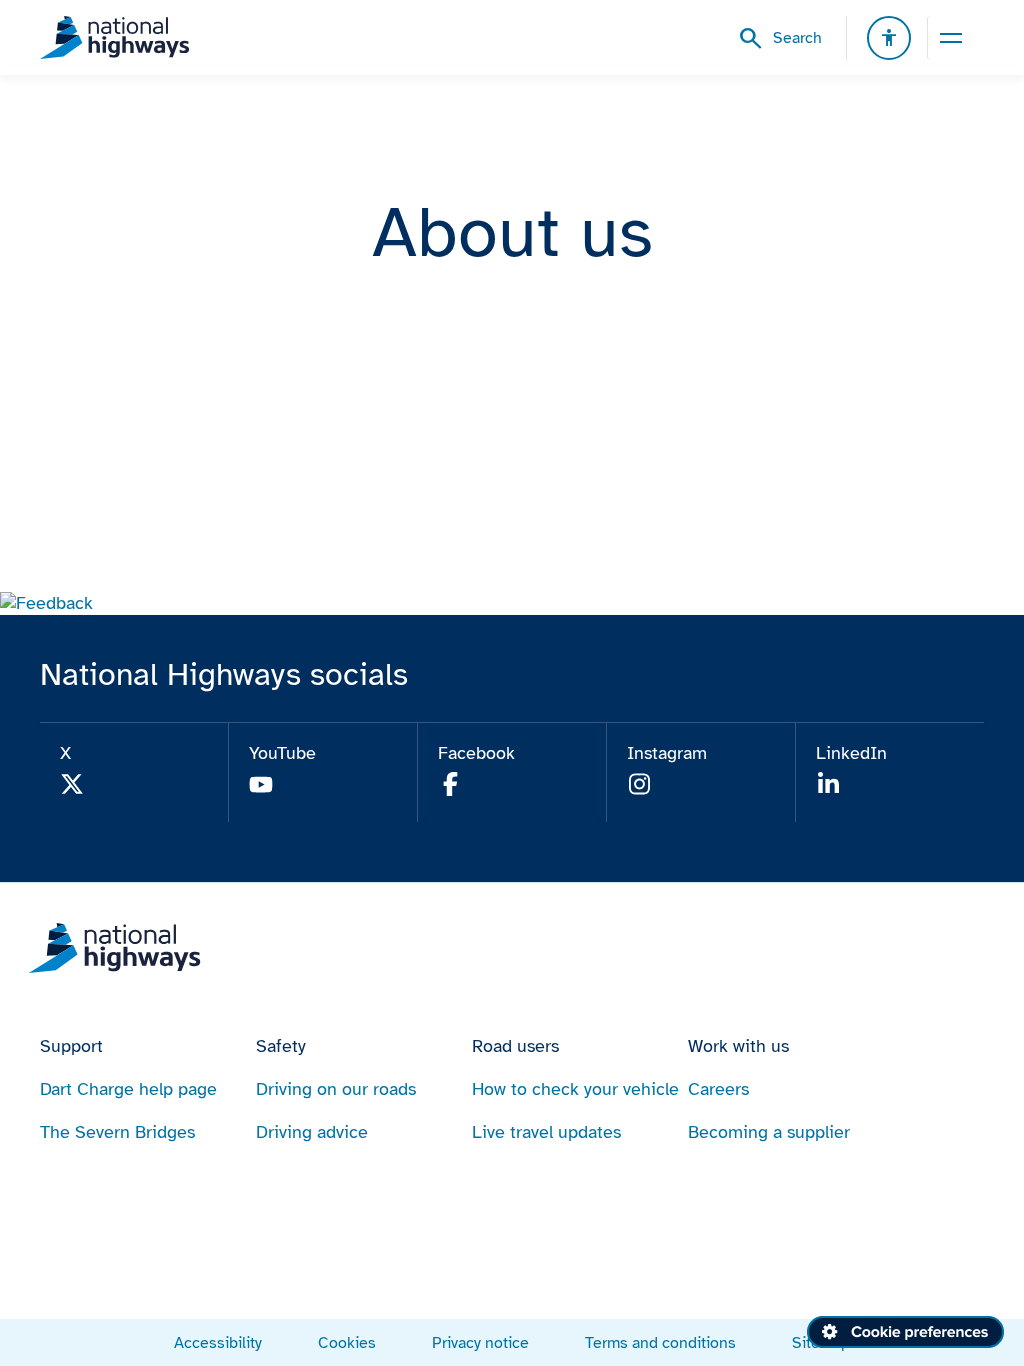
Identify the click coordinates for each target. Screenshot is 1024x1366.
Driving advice (312, 1132)
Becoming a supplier (769, 1132)
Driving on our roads (336, 1089)
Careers (718, 1089)
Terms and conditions (660, 1342)
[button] (46, 603)
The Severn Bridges (117, 1132)
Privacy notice (480, 1342)
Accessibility (218, 1342)
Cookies (347, 1342)
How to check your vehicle (575, 1089)
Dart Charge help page (128, 1089)
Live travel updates (546, 1132)
